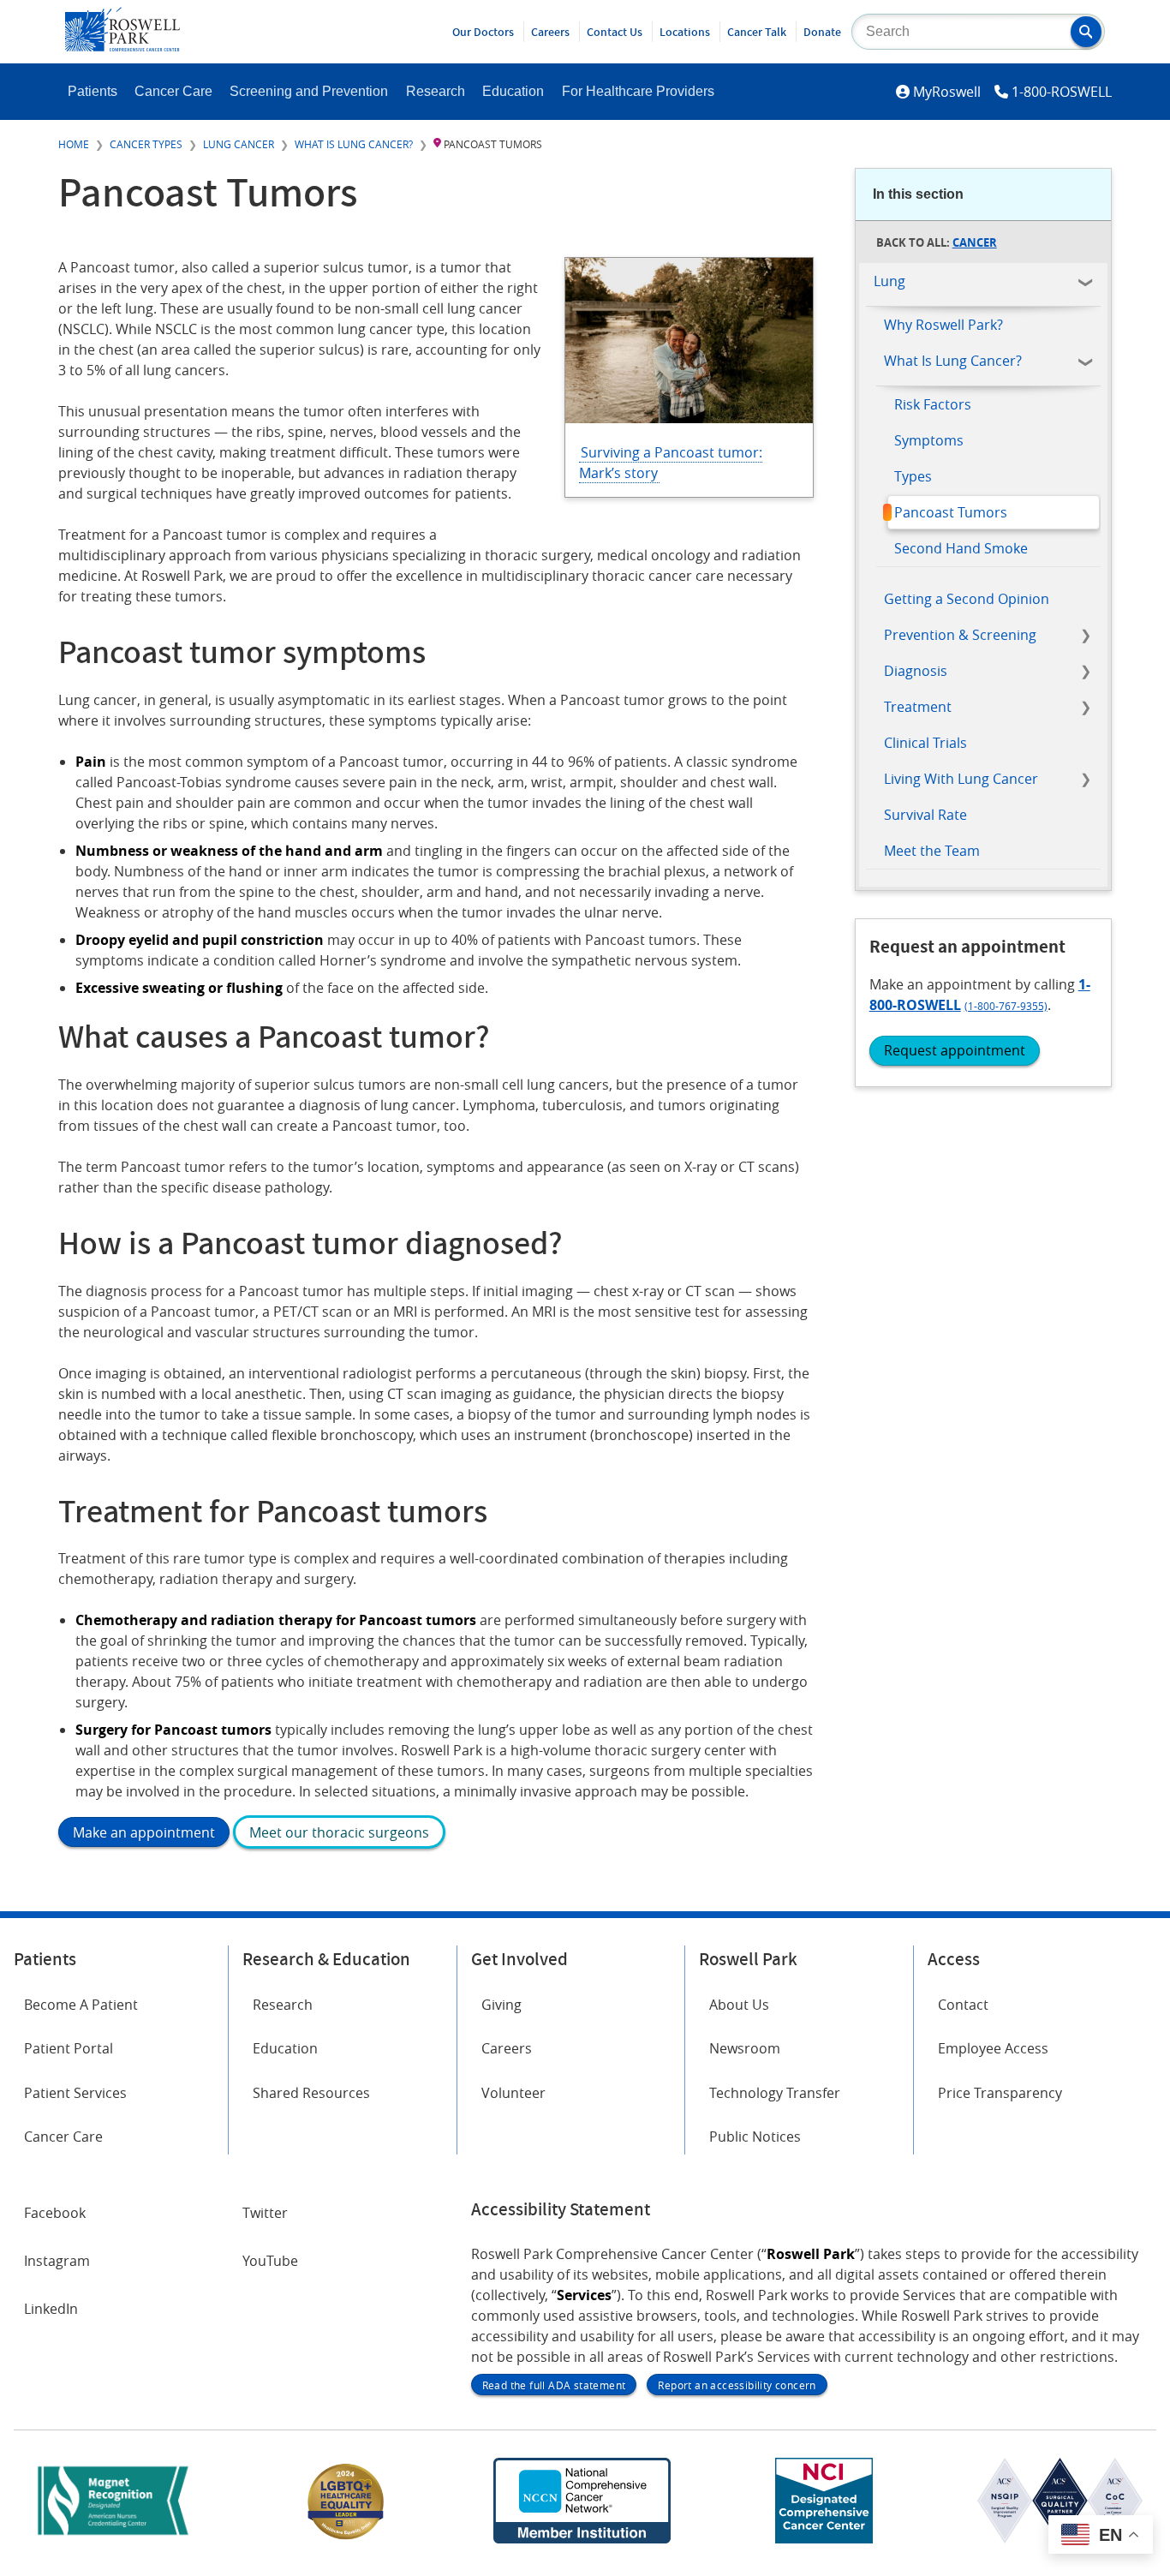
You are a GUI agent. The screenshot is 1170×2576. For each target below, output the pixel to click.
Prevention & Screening (960, 635)
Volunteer (513, 2093)
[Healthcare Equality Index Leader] (346, 2538)
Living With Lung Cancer (961, 779)
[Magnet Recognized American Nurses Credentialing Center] (113, 2538)
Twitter (265, 2213)
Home (74, 144)
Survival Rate (925, 815)
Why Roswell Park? (943, 325)
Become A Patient (81, 2005)
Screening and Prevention (309, 91)
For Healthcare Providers (638, 91)
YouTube (270, 2261)
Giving (501, 2005)
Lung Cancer (239, 144)
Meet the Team (932, 851)
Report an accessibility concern (737, 2385)
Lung (889, 281)
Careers (550, 32)
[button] (1086, 32)
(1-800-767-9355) (1006, 1006)
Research (436, 91)
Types (913, 476)
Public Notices (755, 2137)
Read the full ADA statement (554, 2385)
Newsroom (745, 2048)
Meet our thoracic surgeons (339, 1832)
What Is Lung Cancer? (354, 144)
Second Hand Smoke (961, 548)
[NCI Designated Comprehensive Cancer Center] (824, 2538)
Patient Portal (69, 2048)
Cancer (975, 242)
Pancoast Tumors (951, 512)
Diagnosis (916, 671)
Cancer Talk (757, 32)
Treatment (918, 707)
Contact (963, 2005)
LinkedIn (51, 2309)
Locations (685, 32)
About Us (739, 2005)
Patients (93, 91)
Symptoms (929, 440)
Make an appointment (144, 1832)
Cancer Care (173, 91)
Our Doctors (483, 32)
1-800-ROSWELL (1062, 92)
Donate (822, 32)
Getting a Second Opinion (967, 599)
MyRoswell (947, 92)
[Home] (122, 46)
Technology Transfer (775, 2093)
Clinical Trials (925, 743)
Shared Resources (311, 2093)
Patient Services (75, 2093)
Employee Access (993, 2048)
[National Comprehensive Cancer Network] (582, 2538)
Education (513, 91)
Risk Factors (933, 404)
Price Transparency (1000, 2093)
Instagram (57, 2261)
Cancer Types (146, 144)
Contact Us (615, 32)
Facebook (55, 2213)
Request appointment (955, 1050)
